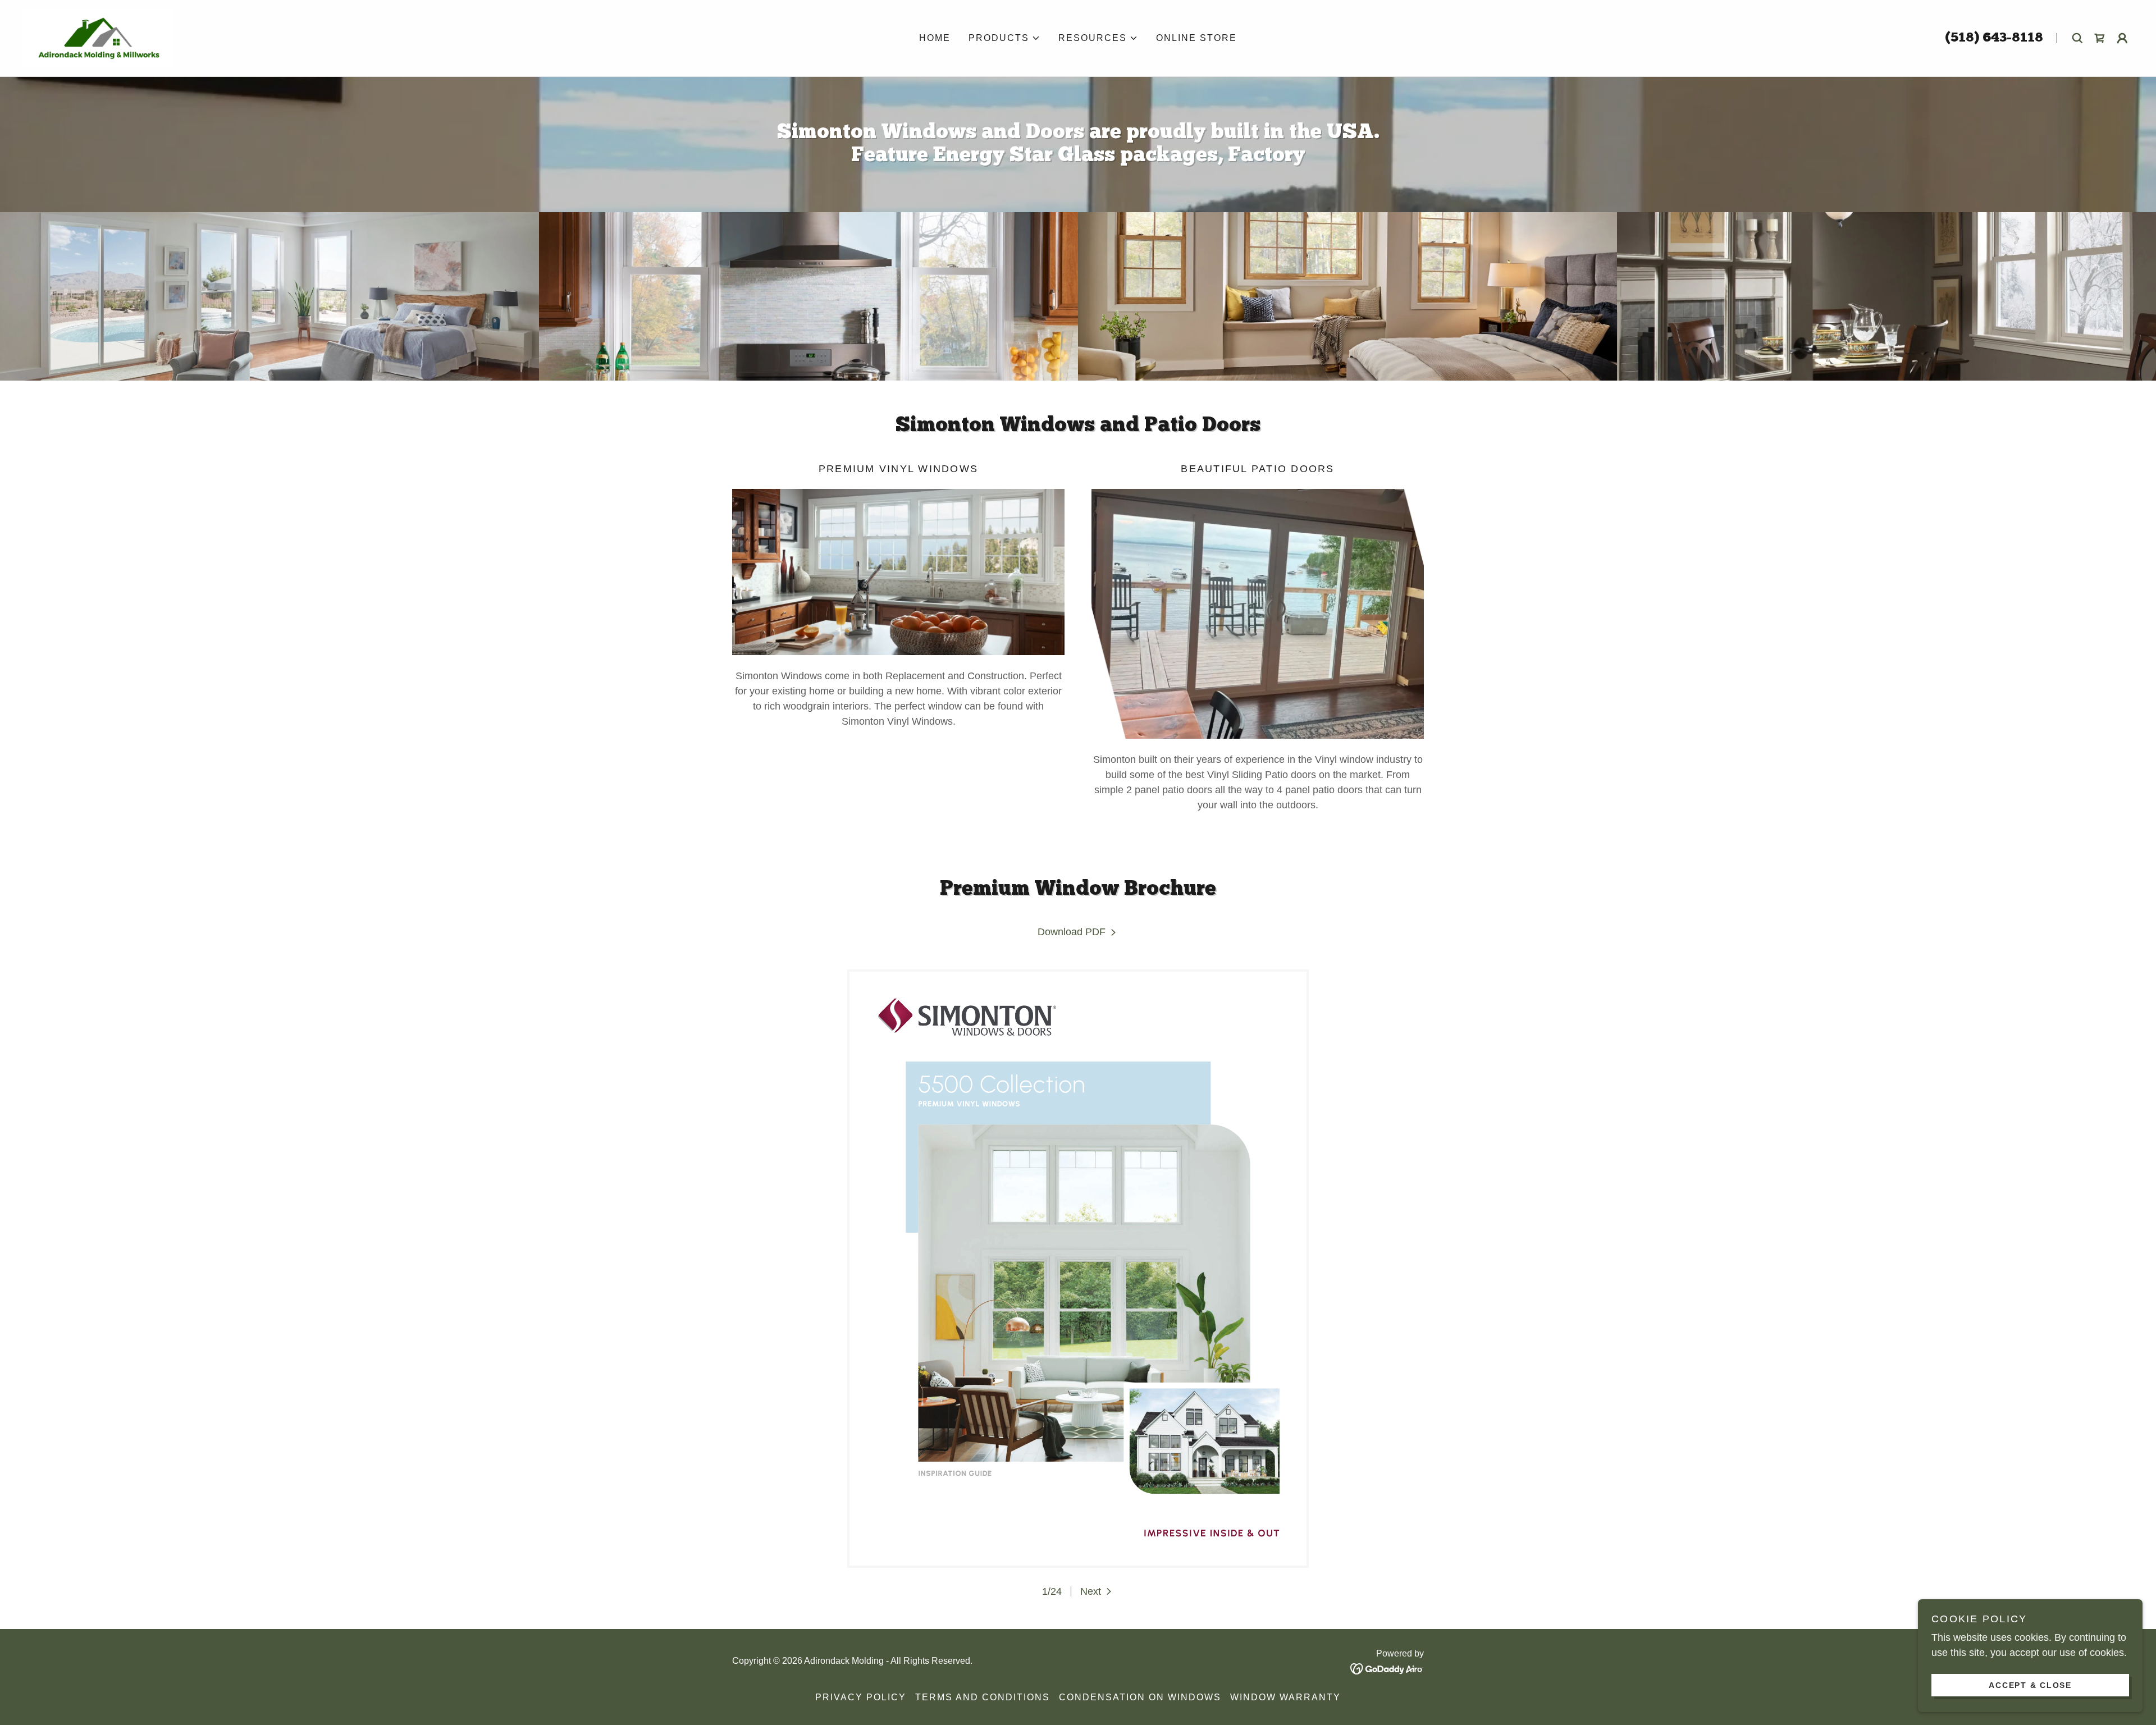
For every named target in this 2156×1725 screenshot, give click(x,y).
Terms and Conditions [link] (983, 1697)
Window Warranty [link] (1285, 1697)
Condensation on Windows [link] (1140, 1697)
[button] (1004, 38)
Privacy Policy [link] (861, 1697)
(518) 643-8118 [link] (1994, 38)
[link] (98, 38)
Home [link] (935, 38)
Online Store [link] (1196, 38)
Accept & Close (2030, 1685)
